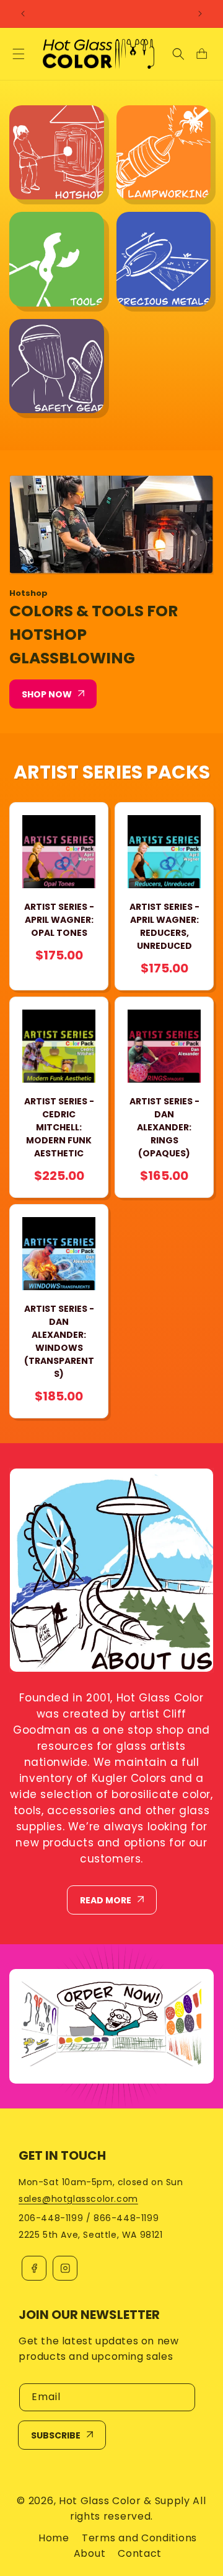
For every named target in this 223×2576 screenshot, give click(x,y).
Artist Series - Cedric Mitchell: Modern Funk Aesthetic (59, 1127)
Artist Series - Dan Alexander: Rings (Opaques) (164, 1127)
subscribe (56, 2435)
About (90, 2553)
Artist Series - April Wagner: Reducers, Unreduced (164, 926)
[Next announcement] (200, 14)
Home (54, 2538)
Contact (140, 2553)
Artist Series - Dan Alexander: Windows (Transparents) (59, 1341)
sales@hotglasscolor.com (78, 2199)
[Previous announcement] (23, 14)
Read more (106, 1900)
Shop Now (47, 694)
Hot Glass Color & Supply (125, 2501)
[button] (19, 54)
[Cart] (201, 54)
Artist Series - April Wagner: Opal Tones (59, 920)
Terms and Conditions (139, 2538)
